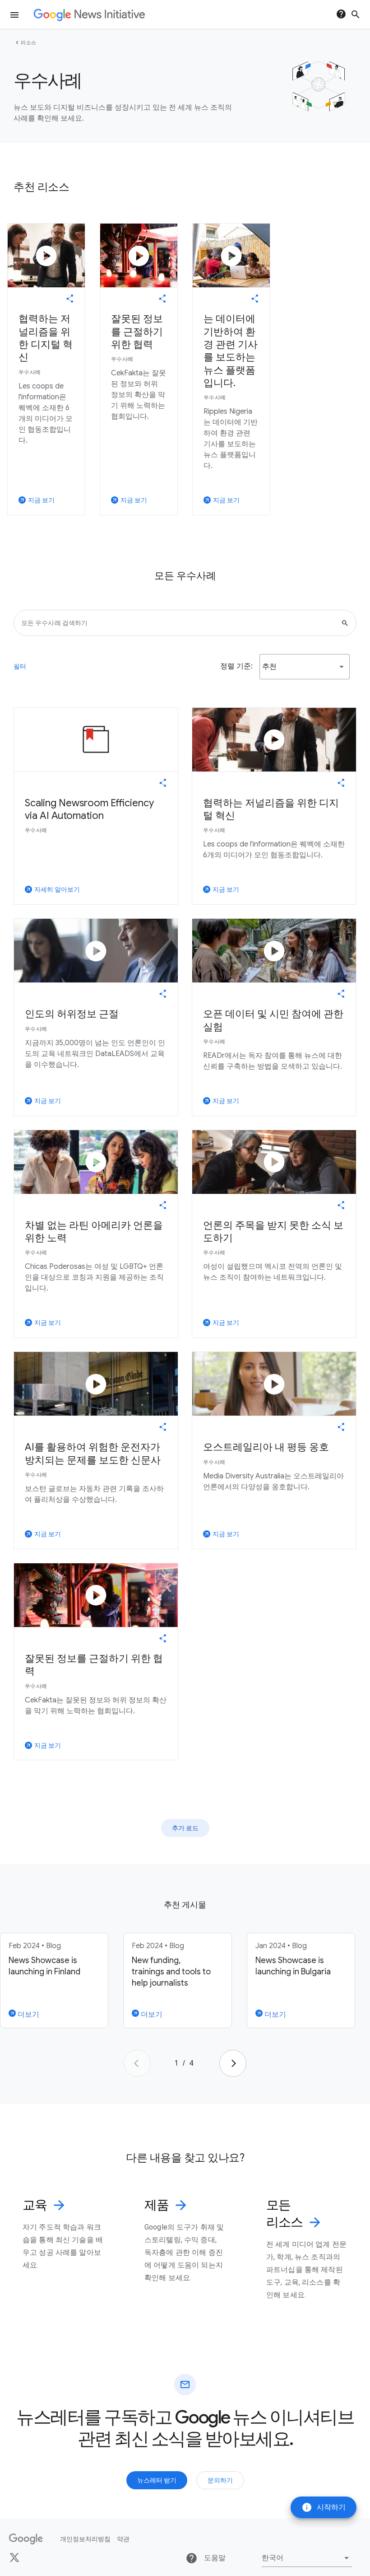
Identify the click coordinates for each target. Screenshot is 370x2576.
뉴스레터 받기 (157, 2480)
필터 (20, 666)
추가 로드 (185, 1828)
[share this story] (70, 299)
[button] (305, 667)
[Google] (26, 2539)
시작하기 (324, 2507)
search (356, 14)
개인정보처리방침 (85, 2539)
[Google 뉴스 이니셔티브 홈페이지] (89, 15)
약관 (123, 2539)
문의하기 (220, 2480)
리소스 (29, 42)
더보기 (28, 2015)
